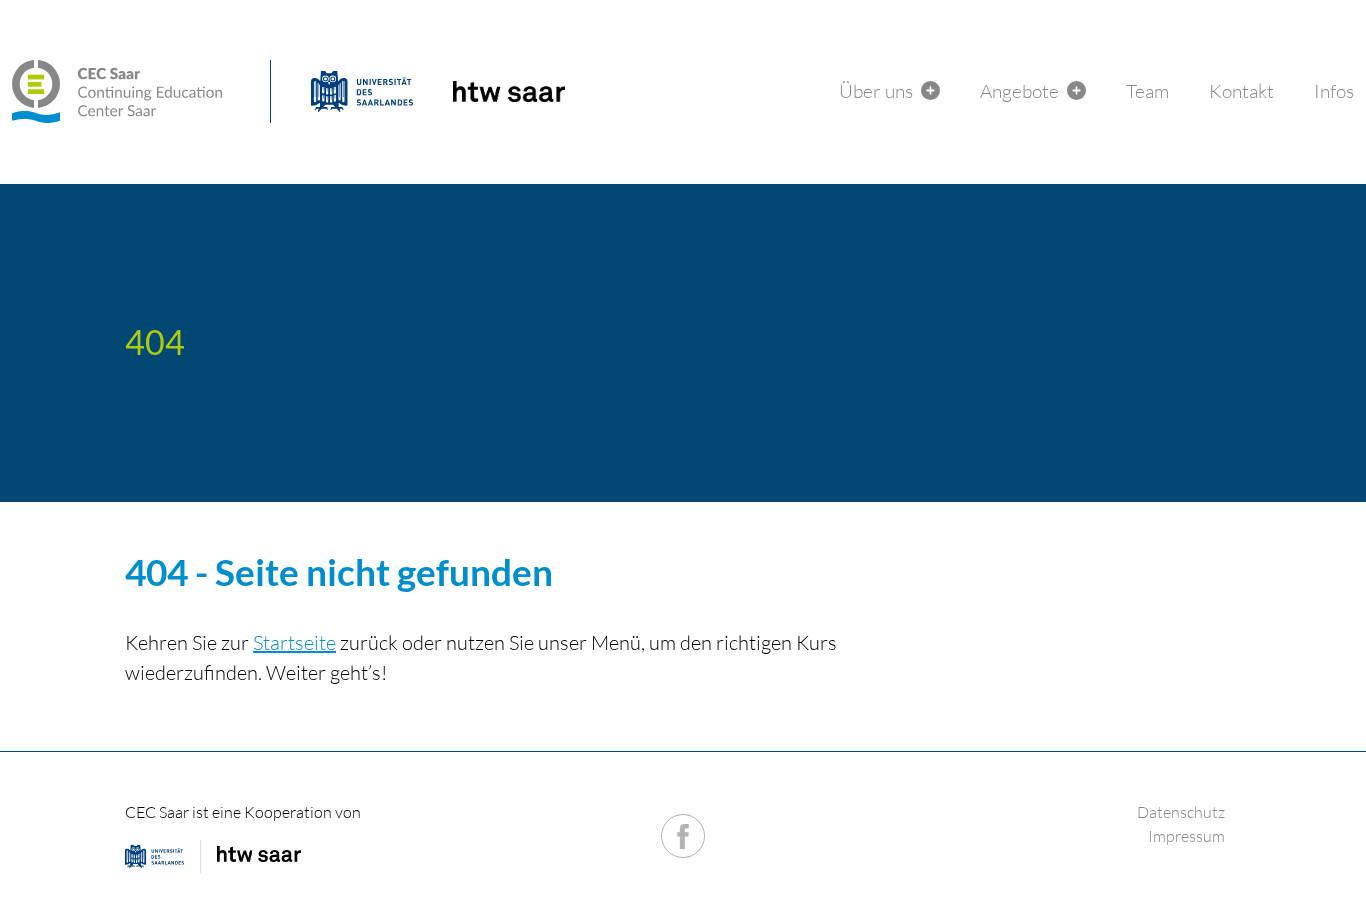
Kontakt (1241, 91)
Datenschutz (1181, 812)
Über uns (876, 91)
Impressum (1186, 836)
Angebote (1019, 91)
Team (1147, 91)
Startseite (294, 642)
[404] (141, 91)
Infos (1334, 91)
